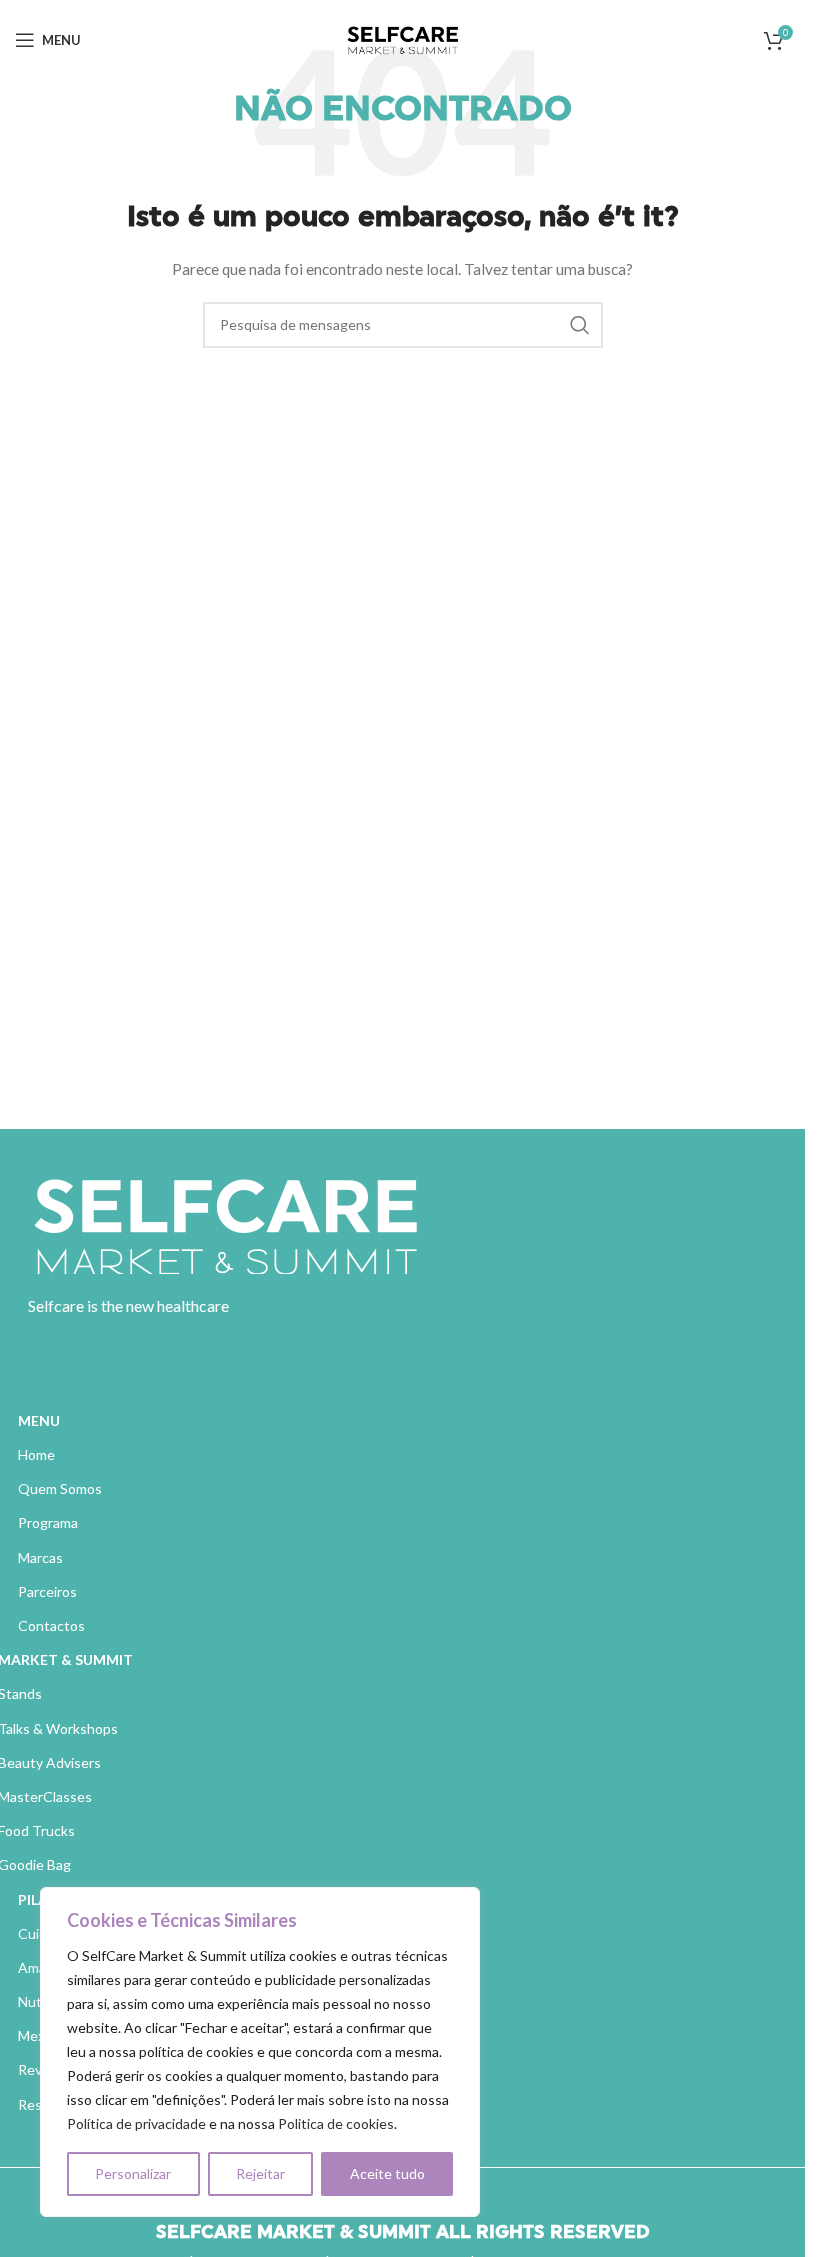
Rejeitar (260, 2173)
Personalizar (133, 2173)
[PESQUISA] (580, 325)
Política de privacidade (136, 2123)
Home (36, 1454)
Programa (48, 1522)
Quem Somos (60, 1488)
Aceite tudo (387, 2173)
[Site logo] (403, 38)
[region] (260, 2052)
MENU (39, 1420)
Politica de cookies (336, 2123)
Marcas (40, 1557)
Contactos (51, 1625)
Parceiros (47, 1591)
